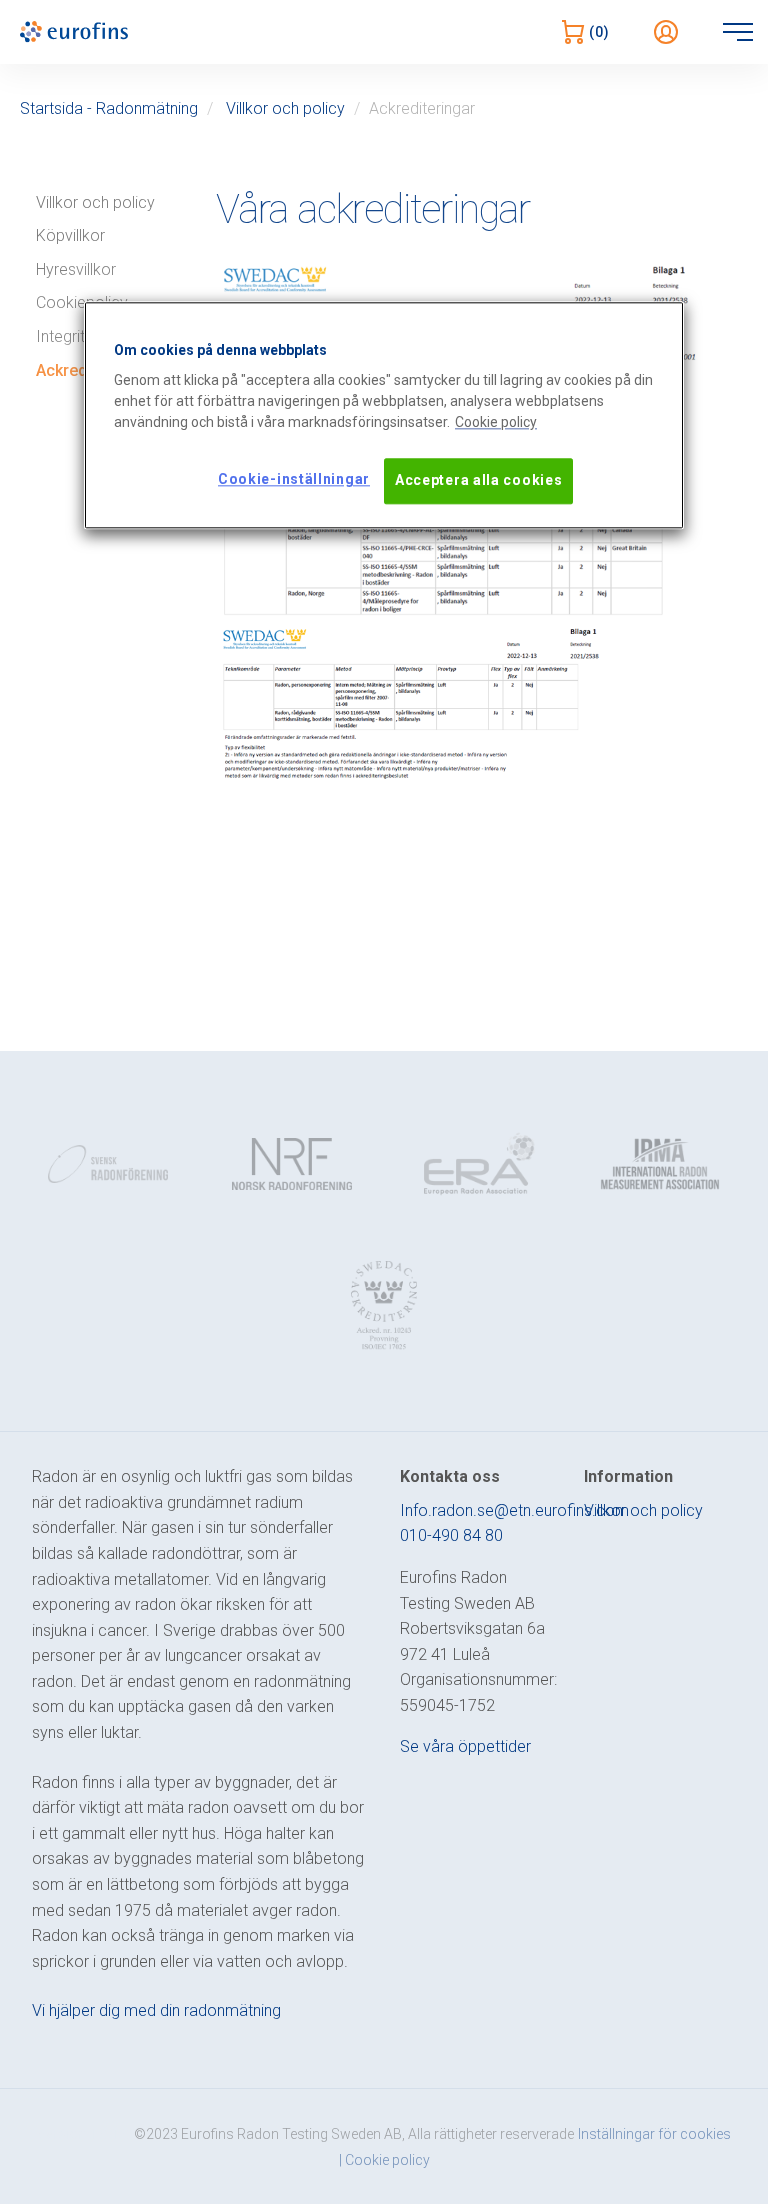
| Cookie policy (384, 2160)
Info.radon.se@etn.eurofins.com (514, 1510)
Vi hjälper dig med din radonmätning (156, 2010)
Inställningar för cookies (654, 2134)
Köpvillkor (70, 235)
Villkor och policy (285, 108)
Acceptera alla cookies (478, 481)
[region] (384, 415)
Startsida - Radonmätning (109, 108)
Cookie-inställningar (294, 480)
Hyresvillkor (76, 269)
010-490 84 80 (451, 1535)
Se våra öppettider (465, 1746)
